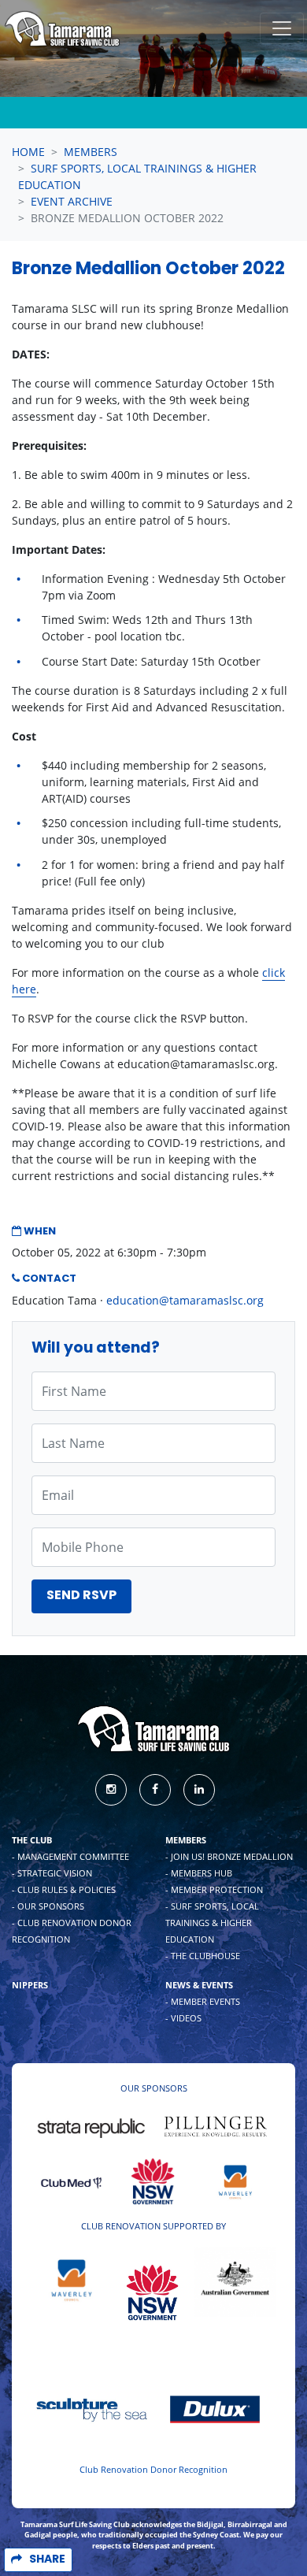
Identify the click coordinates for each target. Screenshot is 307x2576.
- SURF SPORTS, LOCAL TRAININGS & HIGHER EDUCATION (212, 1923)
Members (91, 152)
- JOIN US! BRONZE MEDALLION (229, 1856)
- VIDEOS (183, 2018)
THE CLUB (32, 1840)
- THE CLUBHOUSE (203, 1956)
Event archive (72, 201)
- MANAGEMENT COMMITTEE (70, 1856)
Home (28, 152)
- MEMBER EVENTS (203, 2001)
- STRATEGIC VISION (52, 1873)
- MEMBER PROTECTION (214, 1889)
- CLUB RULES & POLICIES (64, 1889)
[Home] (62, 29)
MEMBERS (186, 1840)
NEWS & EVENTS (199, 1985)
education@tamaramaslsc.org (185, 1300)
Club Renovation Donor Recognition (153, 2469)
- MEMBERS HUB (199, 1873)
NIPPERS (30, 1985)
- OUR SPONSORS (48, 1906)
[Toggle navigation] (282, 28)
